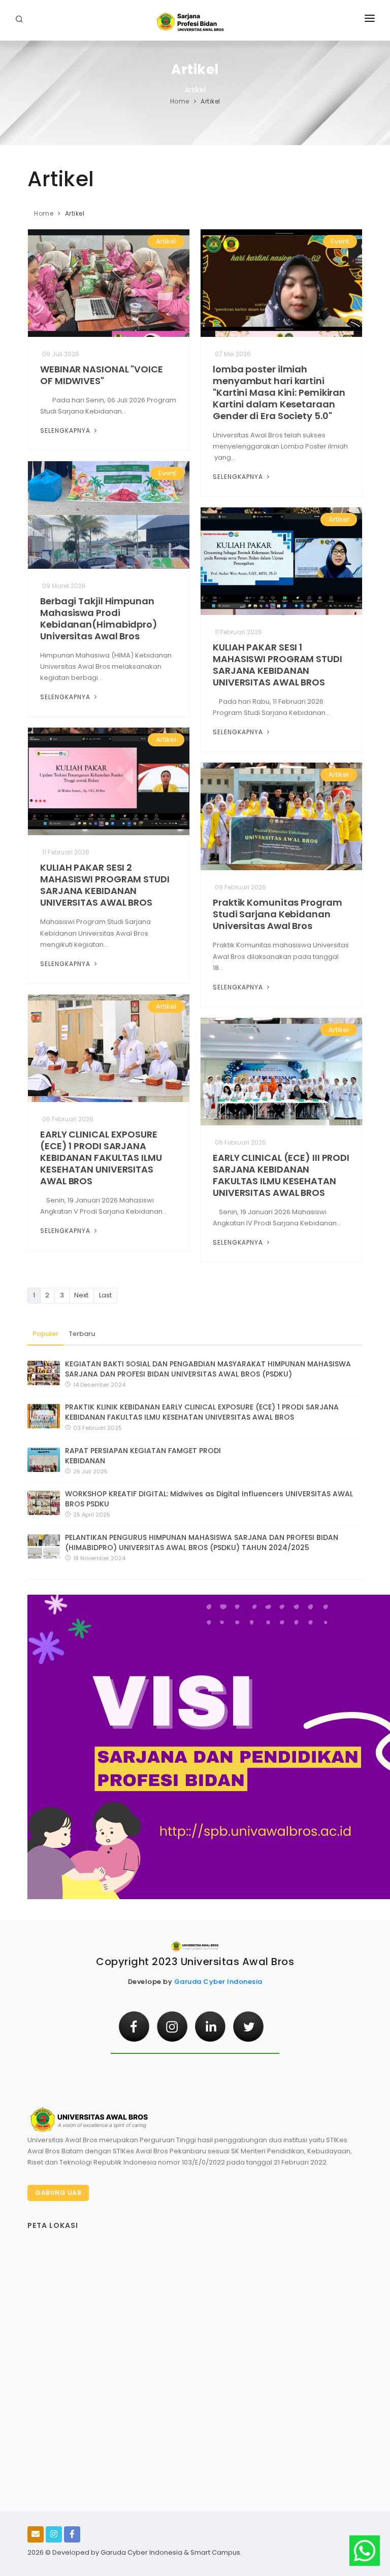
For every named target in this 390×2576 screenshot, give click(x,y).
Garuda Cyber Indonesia (218, 1982)
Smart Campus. (216, 2552)
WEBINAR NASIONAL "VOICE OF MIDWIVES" (102, 375)
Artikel (166, 241)
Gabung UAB (58, 2193)
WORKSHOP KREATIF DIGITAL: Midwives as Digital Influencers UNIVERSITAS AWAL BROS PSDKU (209, 1499)
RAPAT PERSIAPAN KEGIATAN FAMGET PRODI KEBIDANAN (143, 1456)
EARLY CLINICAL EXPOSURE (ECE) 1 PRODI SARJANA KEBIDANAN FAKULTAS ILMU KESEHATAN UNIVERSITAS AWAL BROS (101, 1158)
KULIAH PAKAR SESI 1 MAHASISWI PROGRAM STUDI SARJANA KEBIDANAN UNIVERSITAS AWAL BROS (278, 665)
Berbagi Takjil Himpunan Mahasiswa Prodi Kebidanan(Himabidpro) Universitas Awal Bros (99, 619)
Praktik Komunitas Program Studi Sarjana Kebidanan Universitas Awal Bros (278, 914)
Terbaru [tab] (82, 1334)
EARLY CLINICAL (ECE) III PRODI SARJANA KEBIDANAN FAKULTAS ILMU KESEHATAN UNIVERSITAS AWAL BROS (281, 1175)
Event (340, 241)
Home (180, 101)
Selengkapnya (66, 431)
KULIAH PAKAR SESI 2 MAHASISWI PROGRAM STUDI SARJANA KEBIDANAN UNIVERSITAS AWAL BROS (105, 885)
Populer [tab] (45, 1334)
